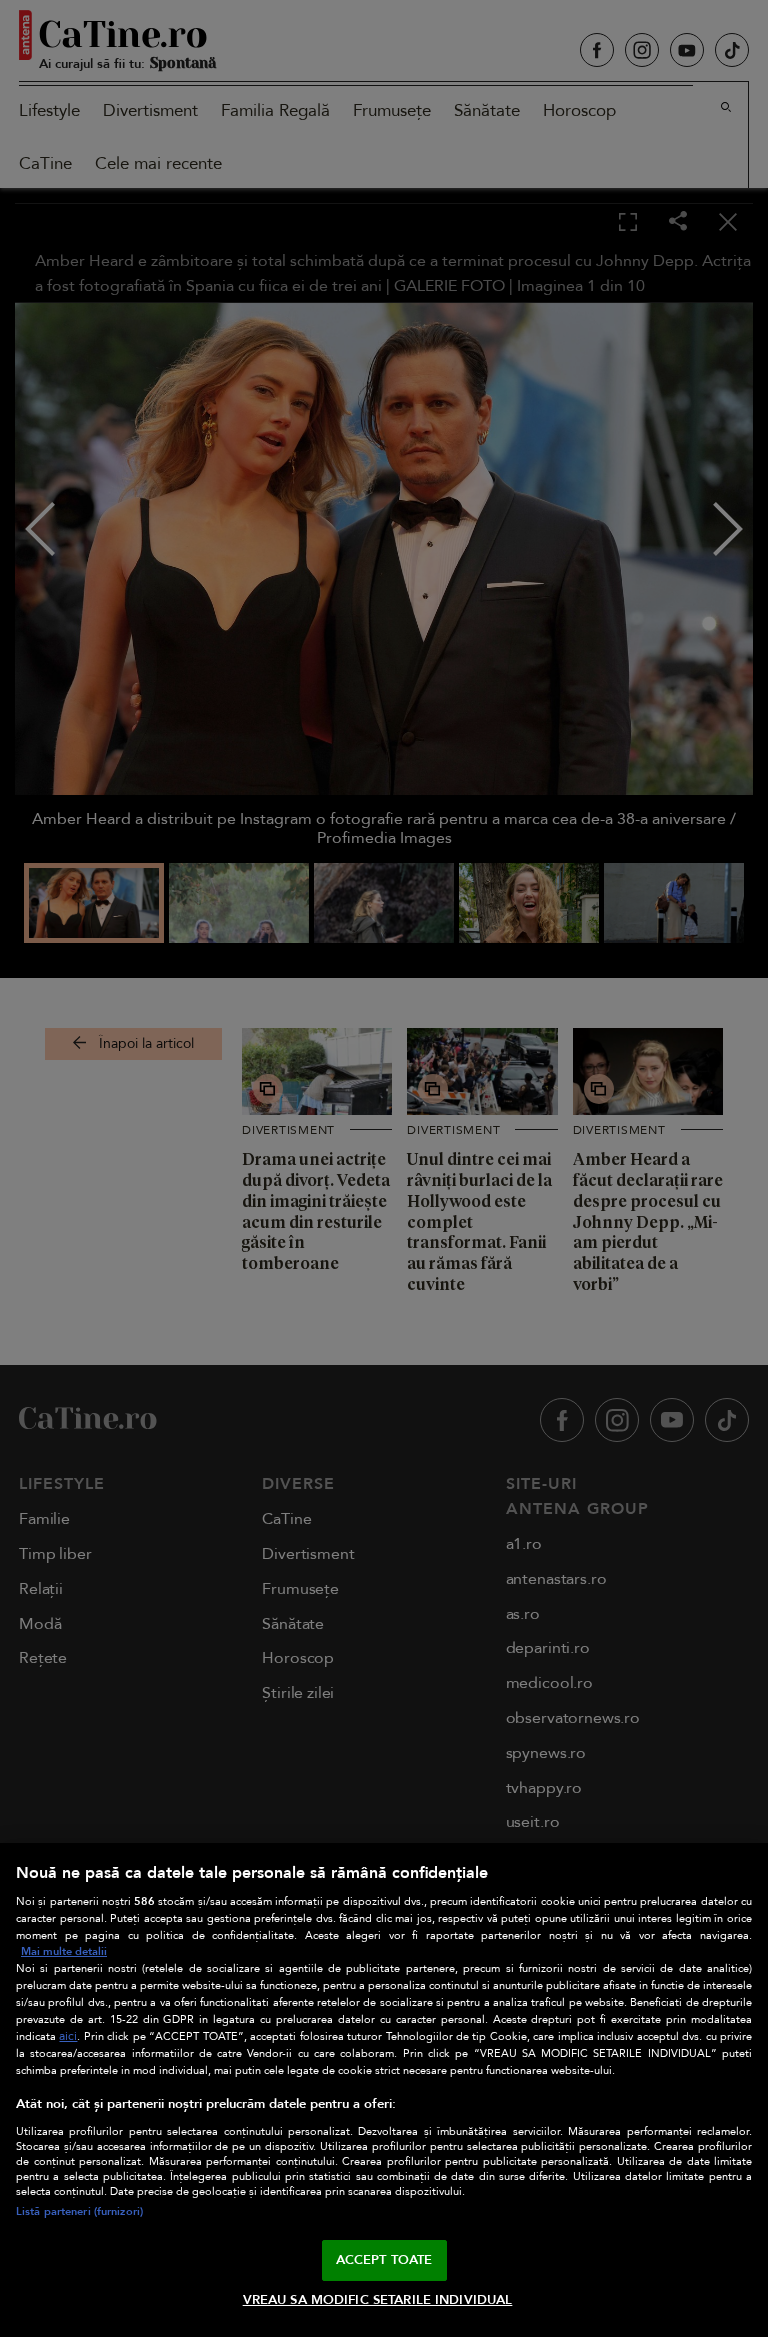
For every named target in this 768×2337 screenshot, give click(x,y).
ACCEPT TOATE (384, 2260)
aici (68, 2036)
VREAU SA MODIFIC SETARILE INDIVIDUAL (378, 2300)
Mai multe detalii (64, 1951)
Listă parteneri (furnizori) (79, 2211)
